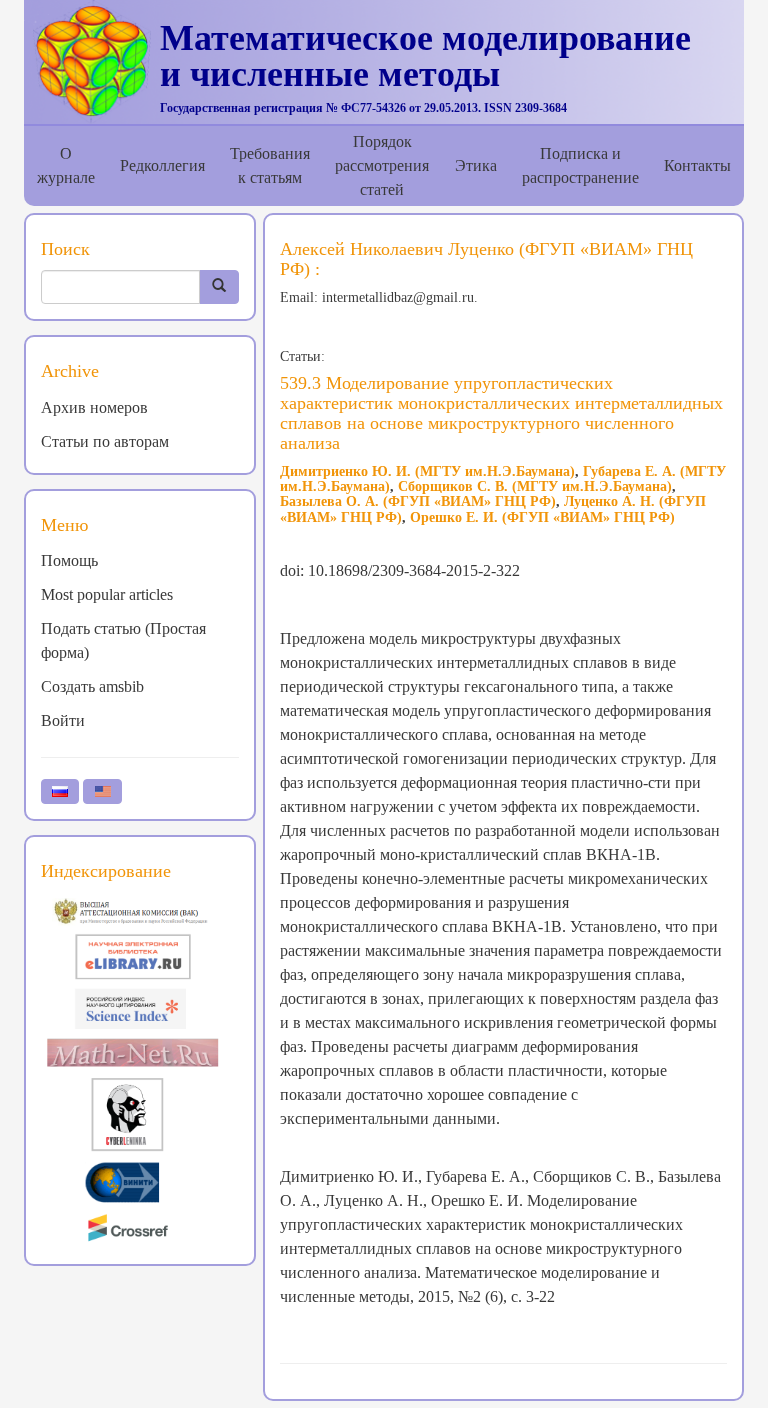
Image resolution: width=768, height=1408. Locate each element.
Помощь (69, 560)
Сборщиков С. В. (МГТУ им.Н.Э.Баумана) (535, 486)
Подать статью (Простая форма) (123, 640)
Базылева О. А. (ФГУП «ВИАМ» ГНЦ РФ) (418, 501)
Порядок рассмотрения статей (382, 165)
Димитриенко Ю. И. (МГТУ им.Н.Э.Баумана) (427, 471)
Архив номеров (94, 407)
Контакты (697, 165)
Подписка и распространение (580, 165)
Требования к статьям (270, 165)
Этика (476, 165)
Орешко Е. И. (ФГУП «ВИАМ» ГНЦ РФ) (542, 517)
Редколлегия (162, 165)
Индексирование (106, 871)
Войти (63, 720)
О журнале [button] (66, 165)
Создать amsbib (92, 686)
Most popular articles (107, 594)
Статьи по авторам (105, 441)
